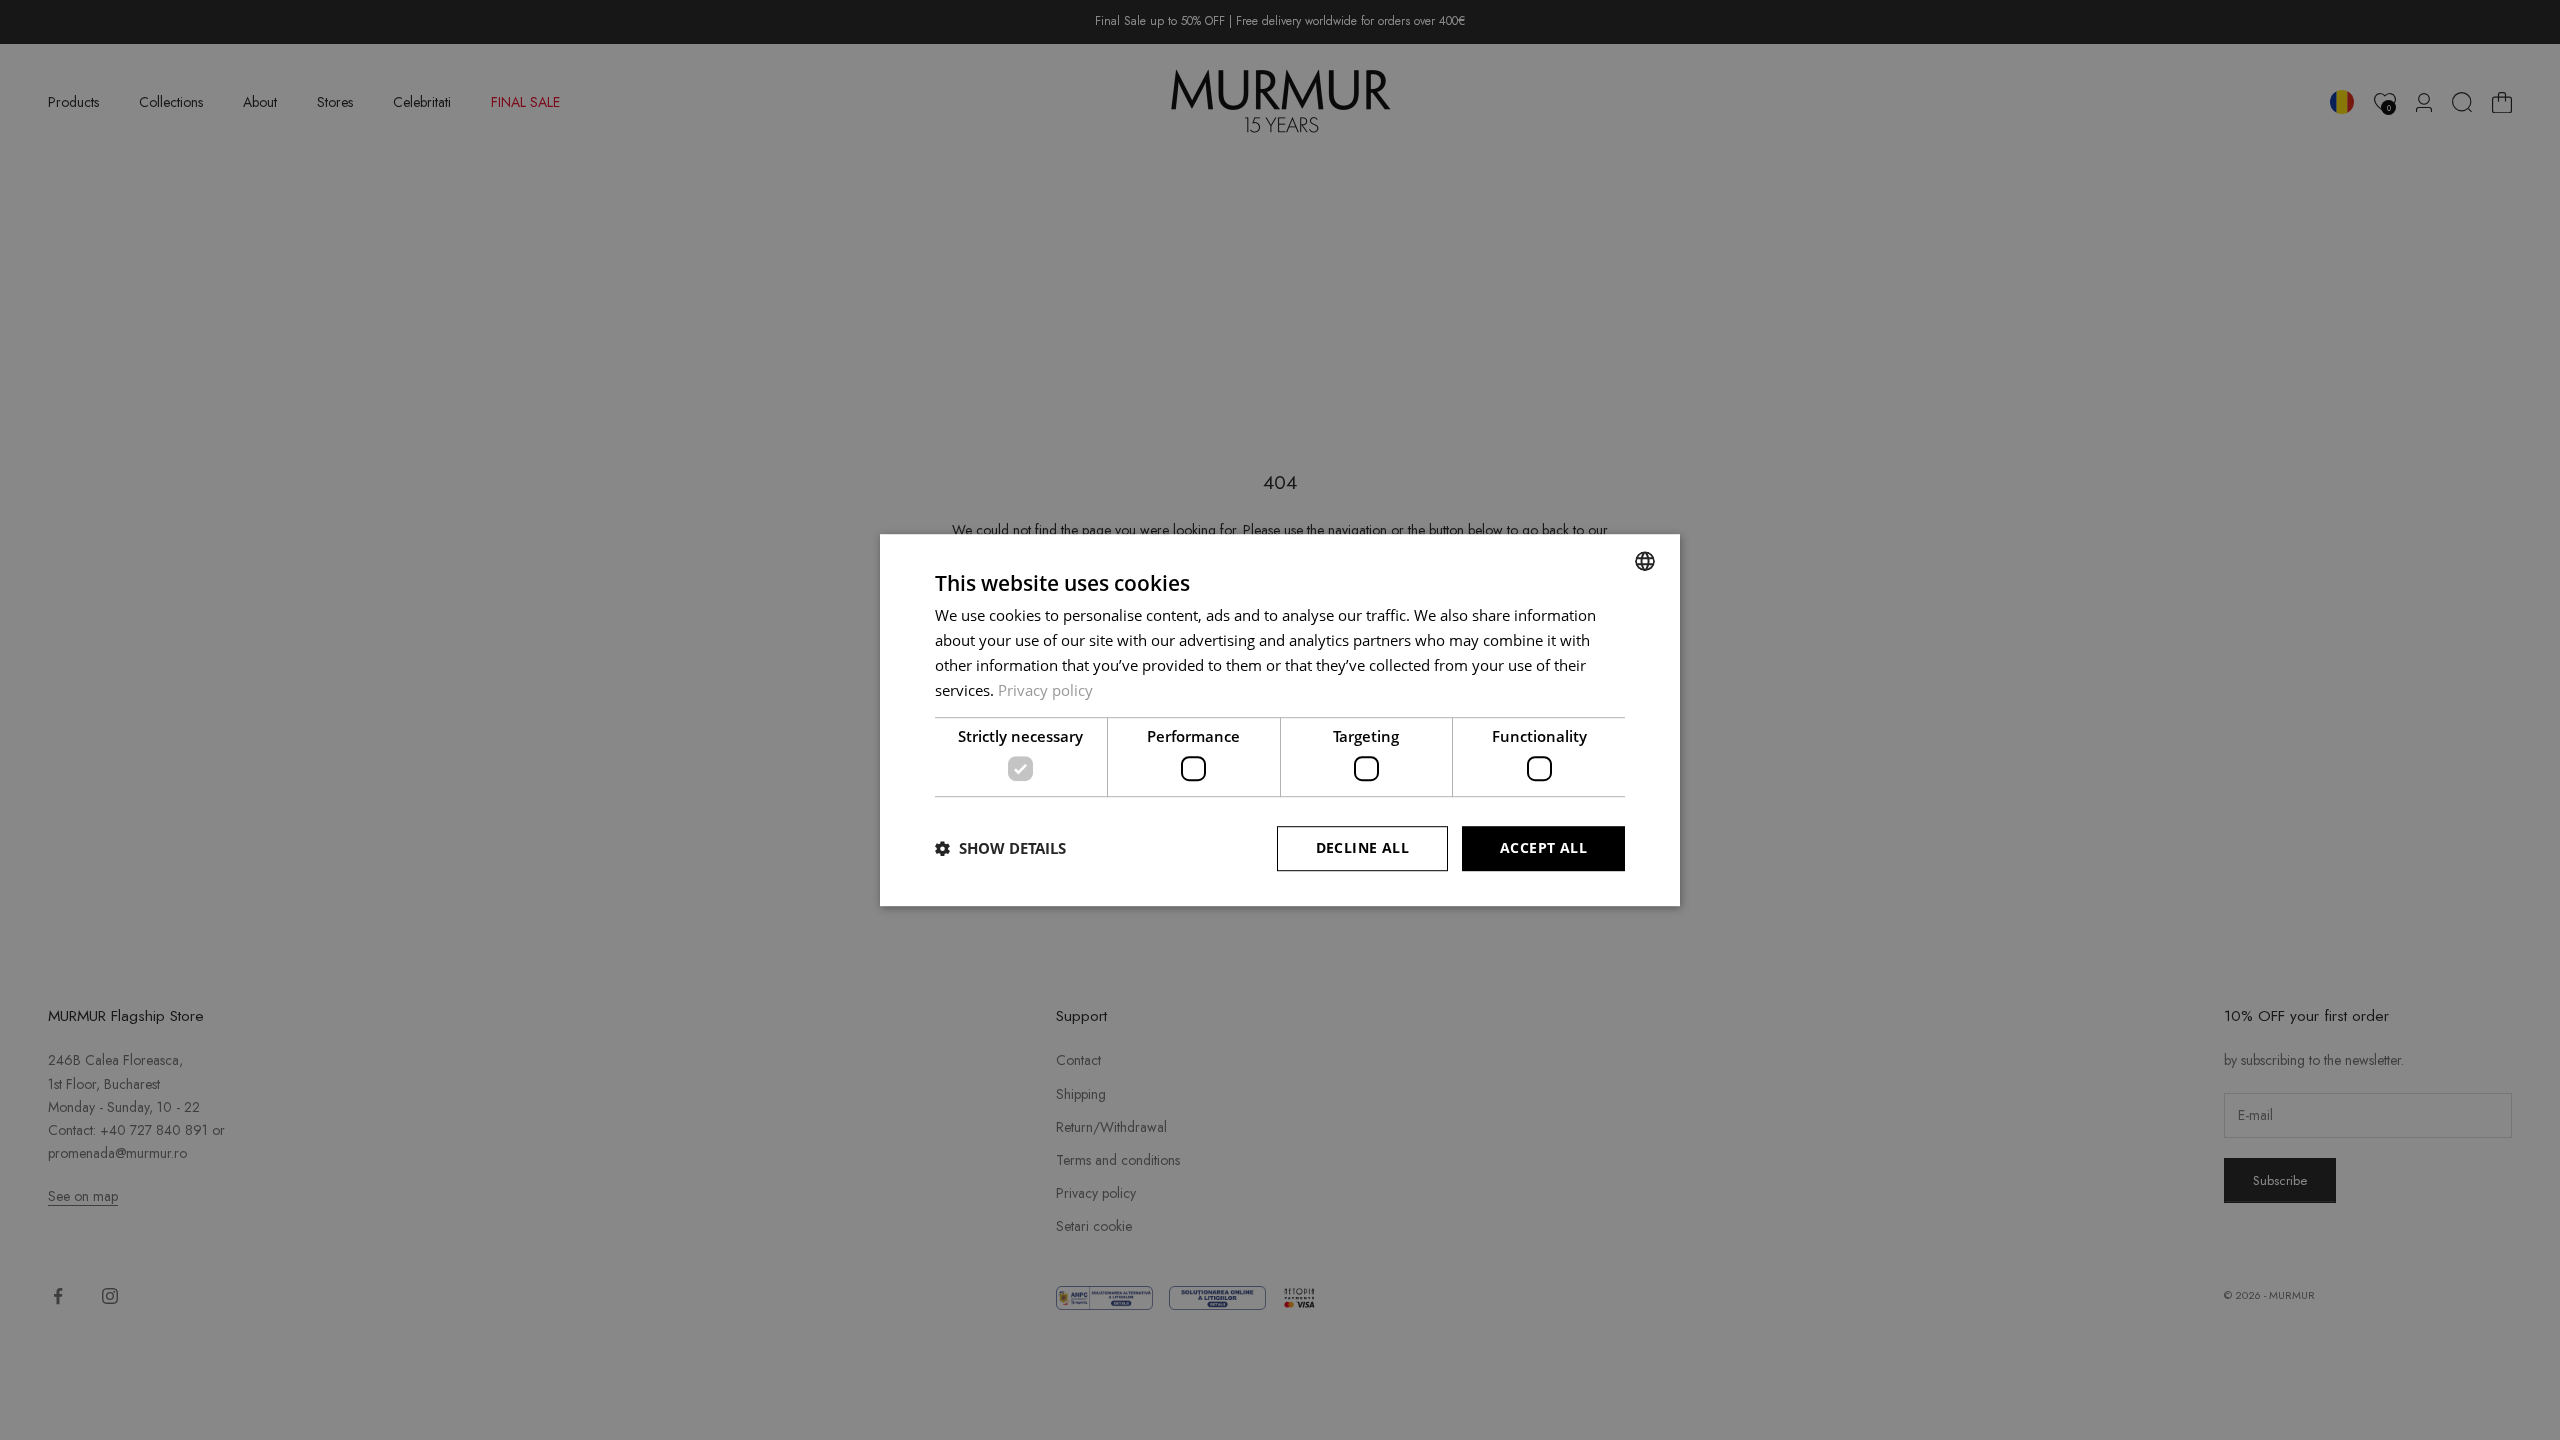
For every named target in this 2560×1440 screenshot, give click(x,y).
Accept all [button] (1543, 847)
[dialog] (1280, 720)
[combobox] (1645, 561)
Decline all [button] (1362, 847)
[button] (1000, 848)
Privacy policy (1045, 690)
